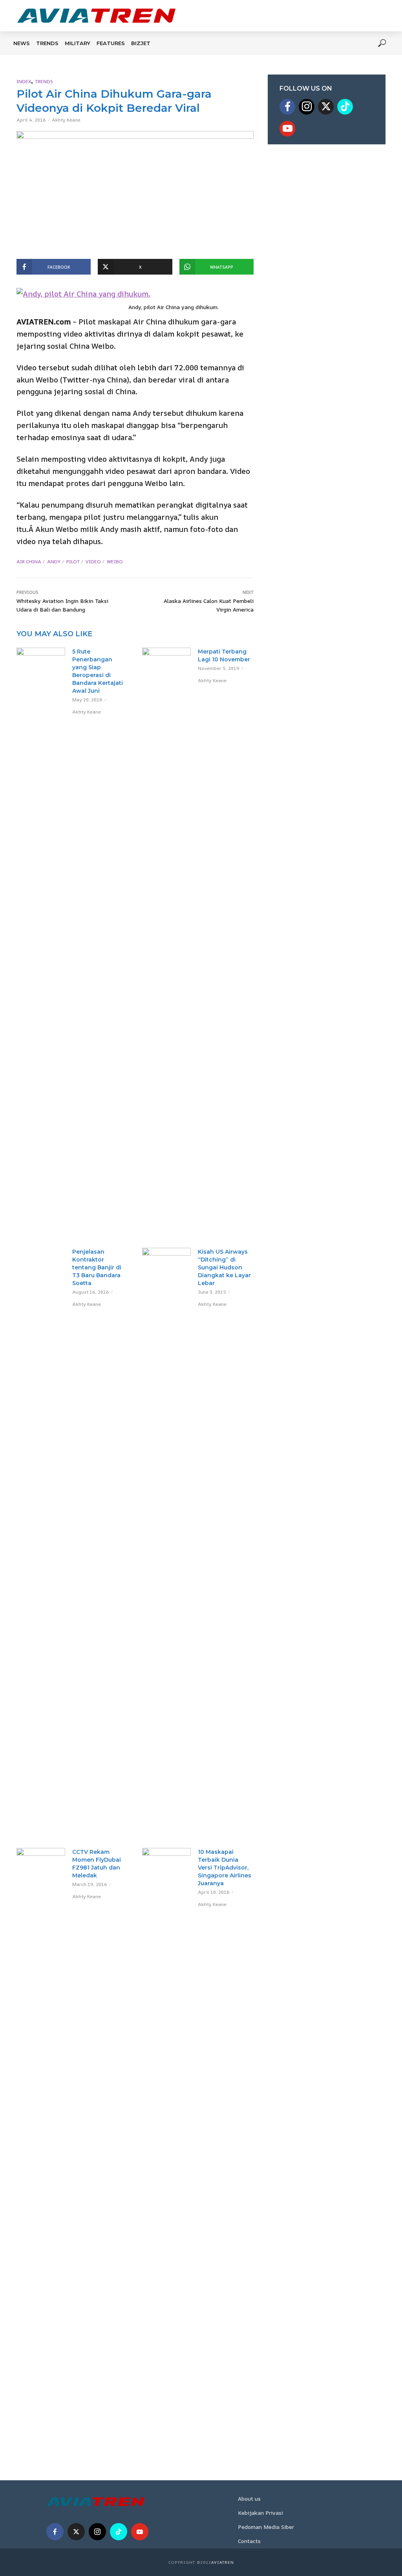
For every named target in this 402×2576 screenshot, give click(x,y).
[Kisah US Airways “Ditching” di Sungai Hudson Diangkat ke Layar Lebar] (166, 1542)
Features (111, 43)
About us (249, 2499)
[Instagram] (307, 107)
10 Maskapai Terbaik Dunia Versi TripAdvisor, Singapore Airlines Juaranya (225, 1868)
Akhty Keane (66, 120)
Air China (29, 562)
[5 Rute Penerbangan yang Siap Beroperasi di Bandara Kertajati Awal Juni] (41, 664)
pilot (73, 562)
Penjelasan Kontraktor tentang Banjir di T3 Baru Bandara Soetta (97, 1267)
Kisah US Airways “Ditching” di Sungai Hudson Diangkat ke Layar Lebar (224, 1267)
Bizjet (141, 43)
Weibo (115, 562)
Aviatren (223, 2562)
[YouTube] (287, 129)
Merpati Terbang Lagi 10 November (224, 655)
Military (78, 43)
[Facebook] (287, 107)
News (22, 43)
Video (93, 562)
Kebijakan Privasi (260, 2513)
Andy (54, 562)
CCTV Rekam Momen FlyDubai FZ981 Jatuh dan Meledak (97, 1864)
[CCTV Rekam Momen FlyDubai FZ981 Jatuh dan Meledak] (41, 2142)
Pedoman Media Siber (266, 2527)
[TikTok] (345, 107)
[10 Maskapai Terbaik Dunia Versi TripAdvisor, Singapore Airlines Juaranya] (166, 2142)
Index (24, 81)
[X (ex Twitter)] (326, 107)
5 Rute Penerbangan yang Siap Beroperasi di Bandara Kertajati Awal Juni (98, 671)
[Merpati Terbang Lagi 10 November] (166, 942)
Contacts (249, 2541)
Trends (47, 43)
